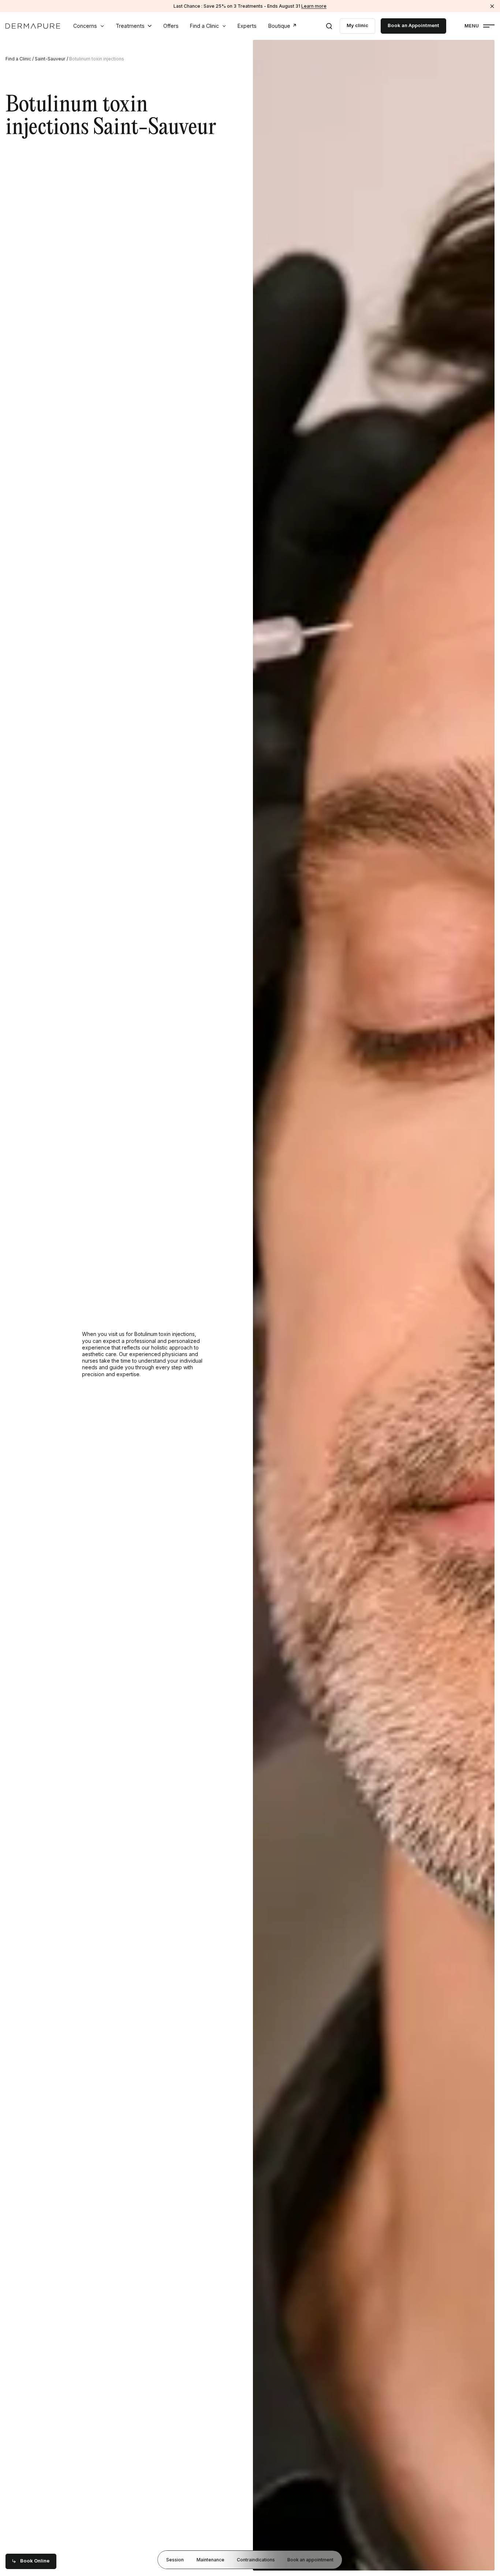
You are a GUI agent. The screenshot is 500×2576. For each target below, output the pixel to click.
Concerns (85, 26)
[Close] (492, 6)
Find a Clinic (204, 26)
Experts (247, 26)
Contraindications (256, 2559)
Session (175, 2559)
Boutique (279, 26)
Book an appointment (310, 2559)
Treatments (130, 26)
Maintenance (210, 2559)
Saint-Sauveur (50, 59)
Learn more (314, 6)
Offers (171, 26)
